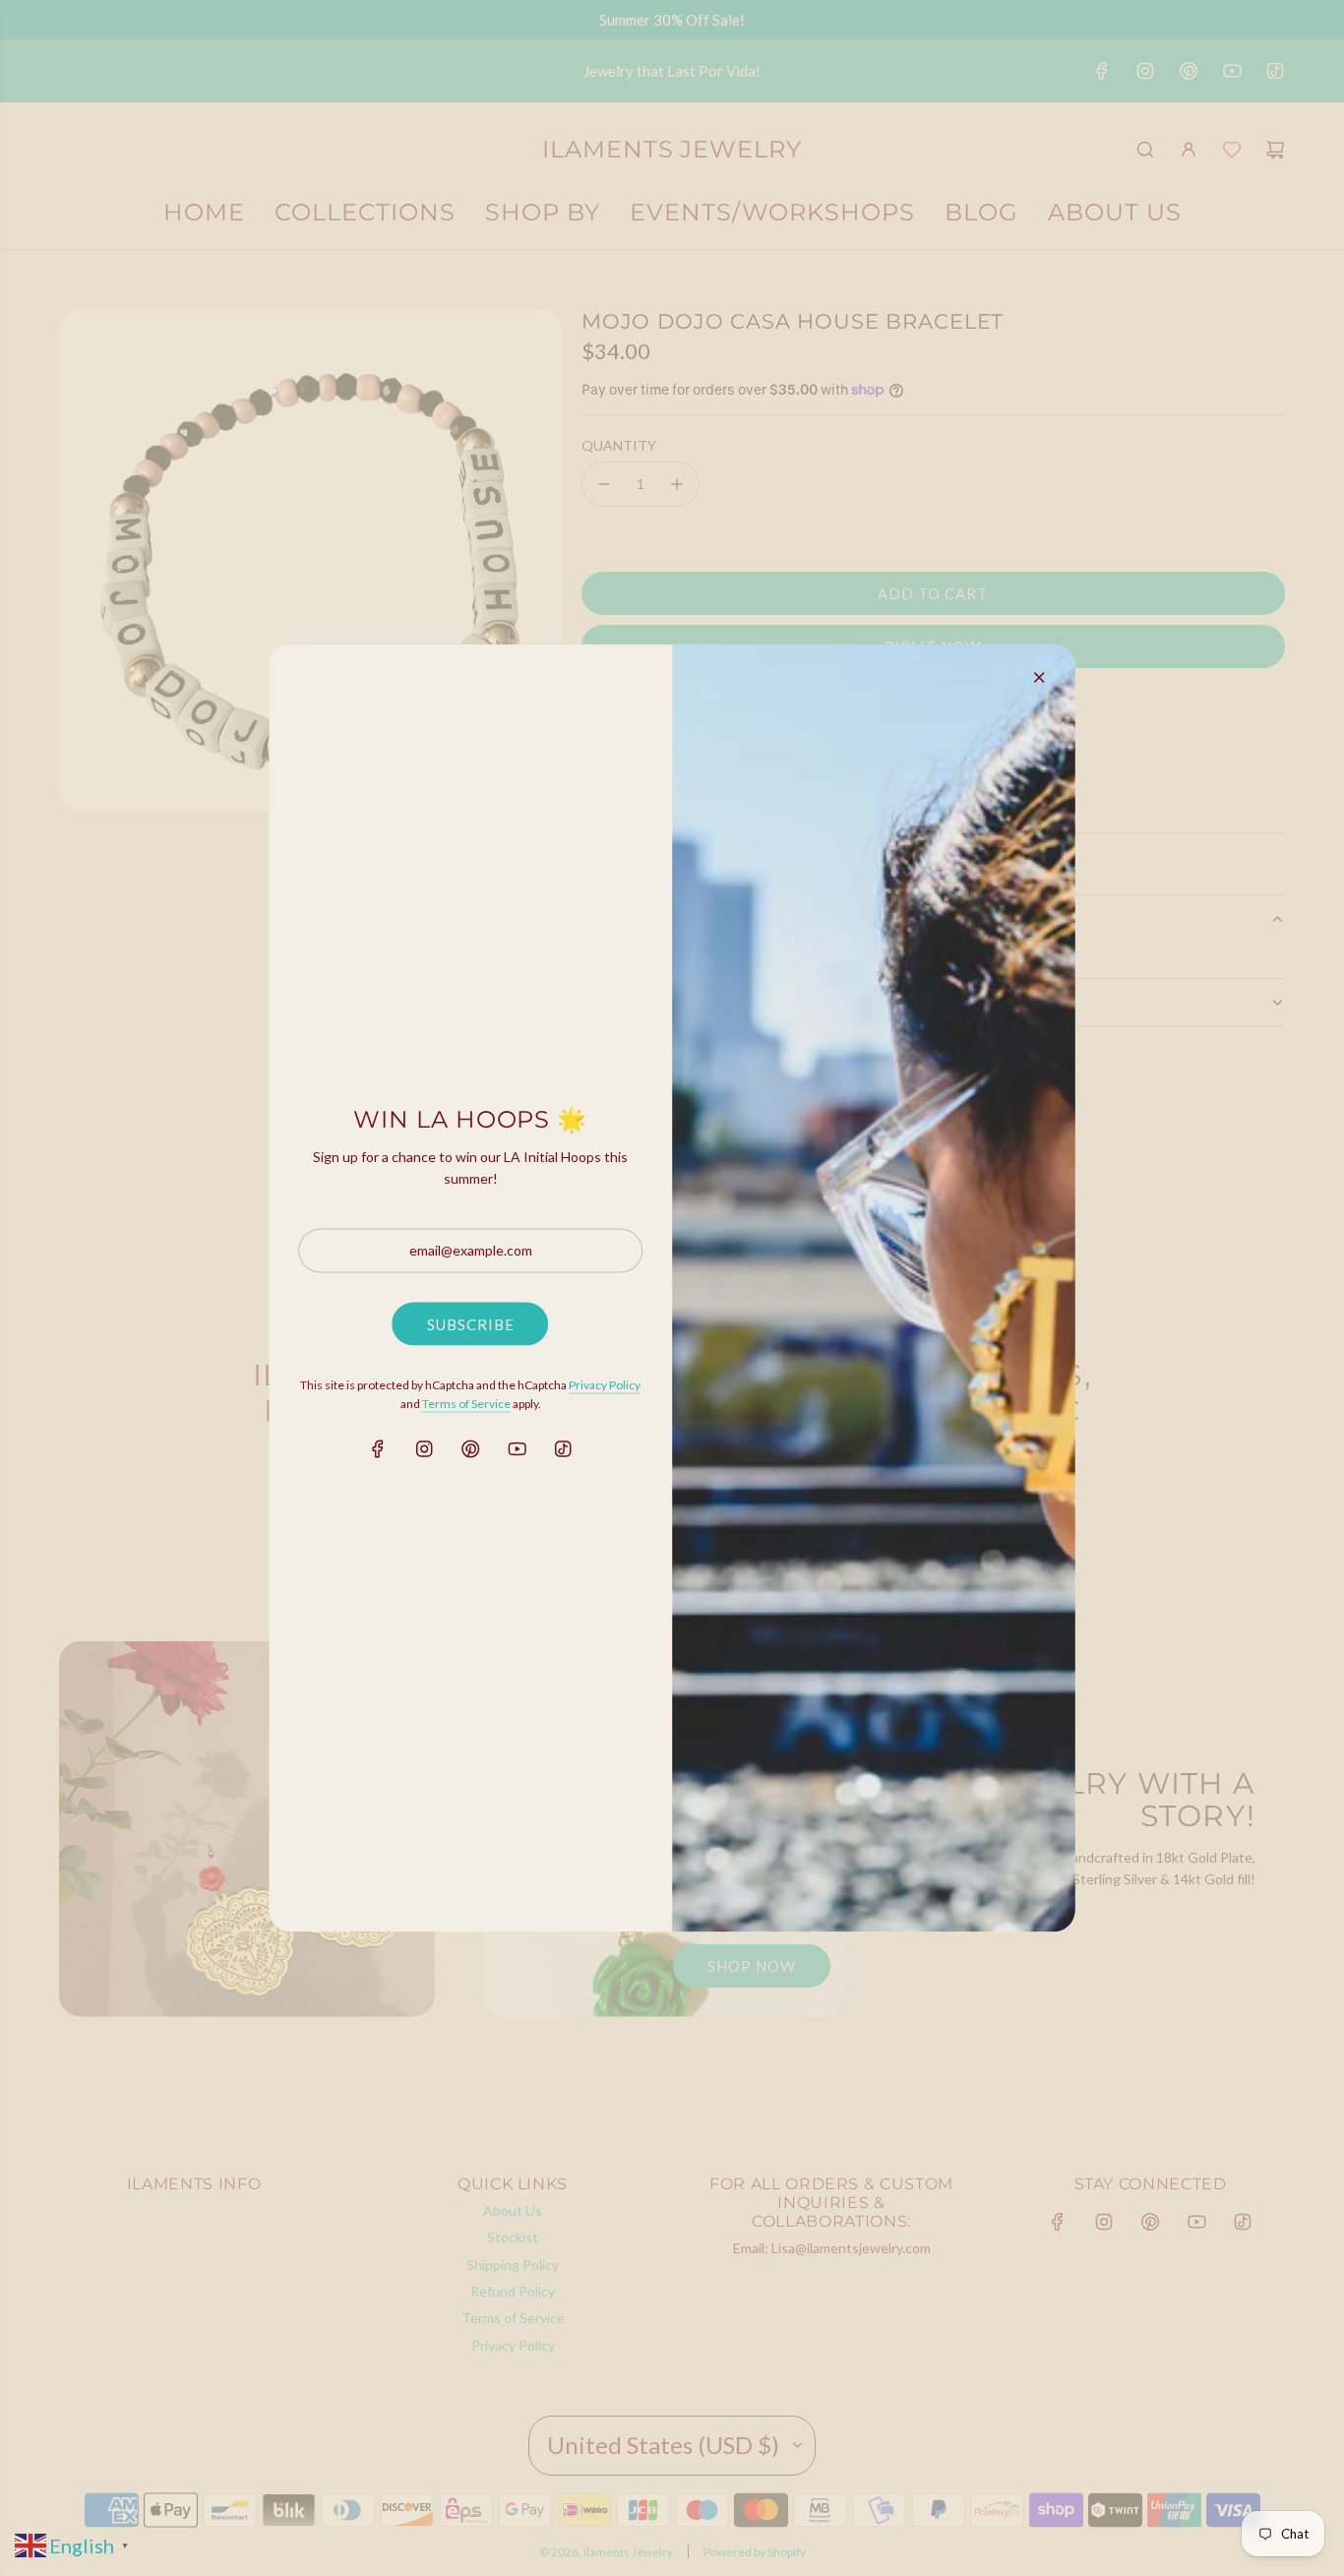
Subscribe (471, 1323)
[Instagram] (424, 1449)
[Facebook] (378, 1449)
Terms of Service (466, 1403)
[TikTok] (563, 1449)
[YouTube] (517, 1449)
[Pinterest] (470, 1449)
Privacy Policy (605, 1384)
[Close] (1039, 678)
